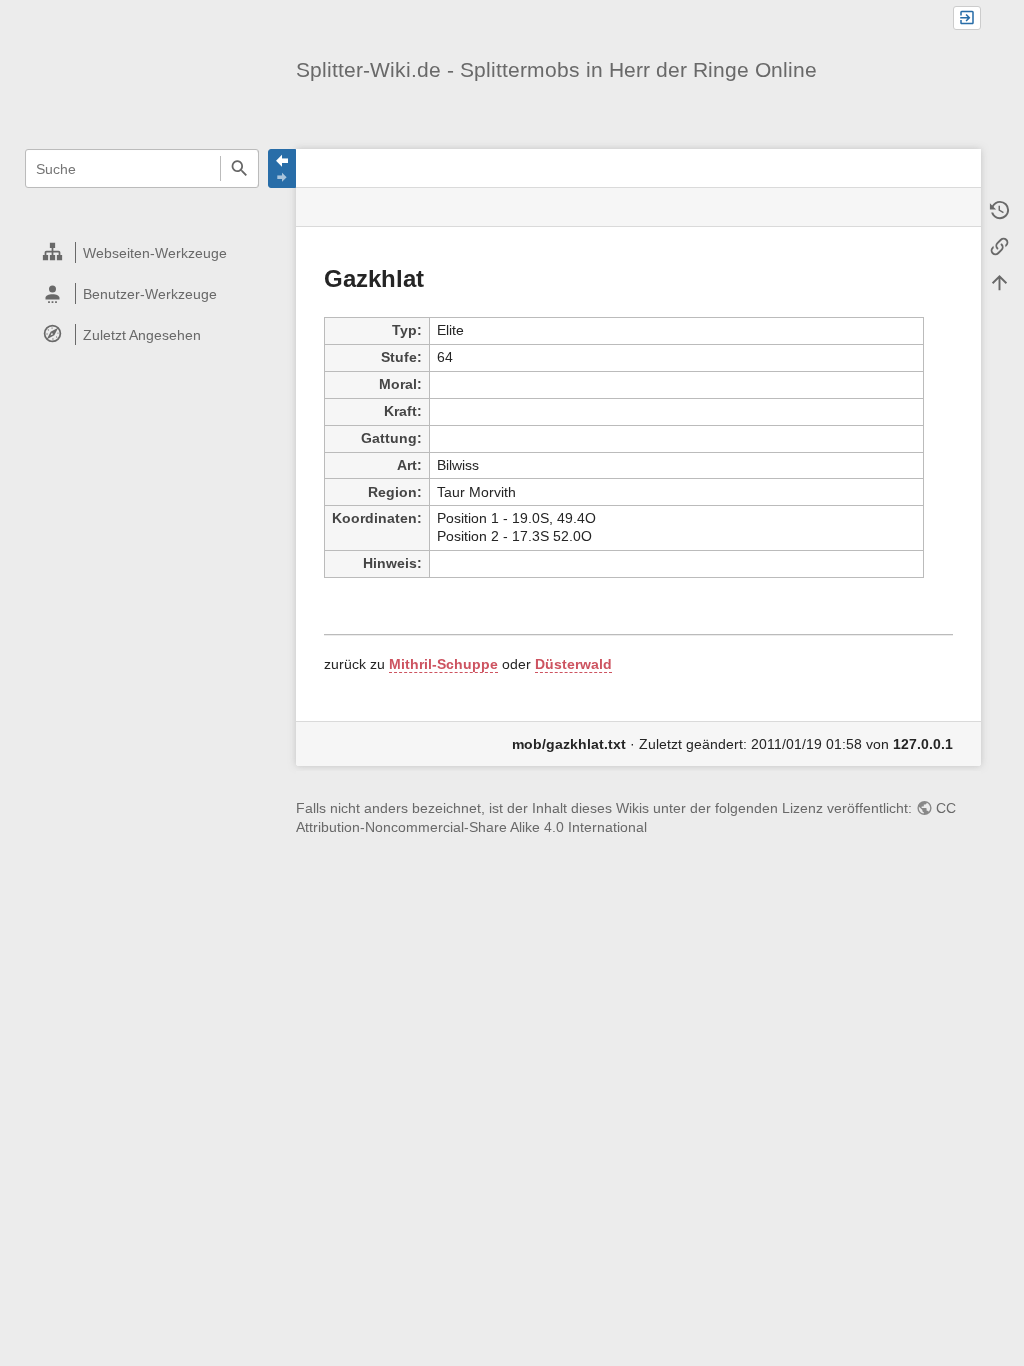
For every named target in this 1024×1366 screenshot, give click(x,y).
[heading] (142, 252)
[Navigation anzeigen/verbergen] (282, 168)
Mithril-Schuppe (443, 664)
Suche (239, 168)
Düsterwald (573, 664)
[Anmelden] (967, 18)
